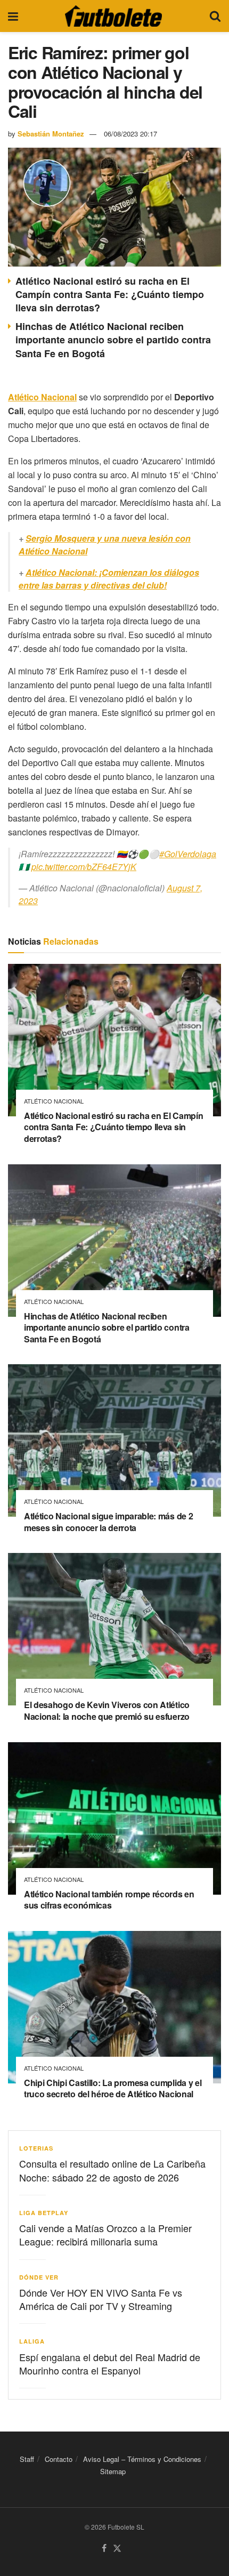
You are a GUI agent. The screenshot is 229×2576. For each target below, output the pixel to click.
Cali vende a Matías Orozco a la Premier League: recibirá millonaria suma (105, 2235)
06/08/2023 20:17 (130, 134)
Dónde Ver (39, 2277)
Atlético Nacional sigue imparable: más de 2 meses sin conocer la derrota (108, 1522)
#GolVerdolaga (188, 854)
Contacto (59, 2459)
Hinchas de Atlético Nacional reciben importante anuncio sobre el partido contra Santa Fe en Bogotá (113, 340)
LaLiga (32, 2341)
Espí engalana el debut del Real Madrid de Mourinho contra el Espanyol (110, 2364)
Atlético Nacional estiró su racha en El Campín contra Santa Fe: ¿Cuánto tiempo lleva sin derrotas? (110, 294)
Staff (27, 2459)
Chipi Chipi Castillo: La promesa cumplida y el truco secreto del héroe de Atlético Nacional (113, 2088)
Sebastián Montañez (51, 134)
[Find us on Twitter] (117, 2549)
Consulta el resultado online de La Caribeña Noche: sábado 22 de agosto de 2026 (112, 2170)
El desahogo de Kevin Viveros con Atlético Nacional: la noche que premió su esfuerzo (107, 1710)
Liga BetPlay (44, 2213)
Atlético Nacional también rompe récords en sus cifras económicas (109, 1900)
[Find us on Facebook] (104, 2549)
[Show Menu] (13, 16)
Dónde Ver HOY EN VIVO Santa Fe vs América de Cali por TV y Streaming (101, 2299)
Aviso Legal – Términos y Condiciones (142, 2459)
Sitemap (113, 2472)
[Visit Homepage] (113, 16)
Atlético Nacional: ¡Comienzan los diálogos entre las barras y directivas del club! (109, 579)
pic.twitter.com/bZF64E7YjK (84, 867)
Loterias (36, 2148)
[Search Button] (215, 16)
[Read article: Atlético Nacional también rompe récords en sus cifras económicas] (114, 1818)
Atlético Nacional (54, 1101)
